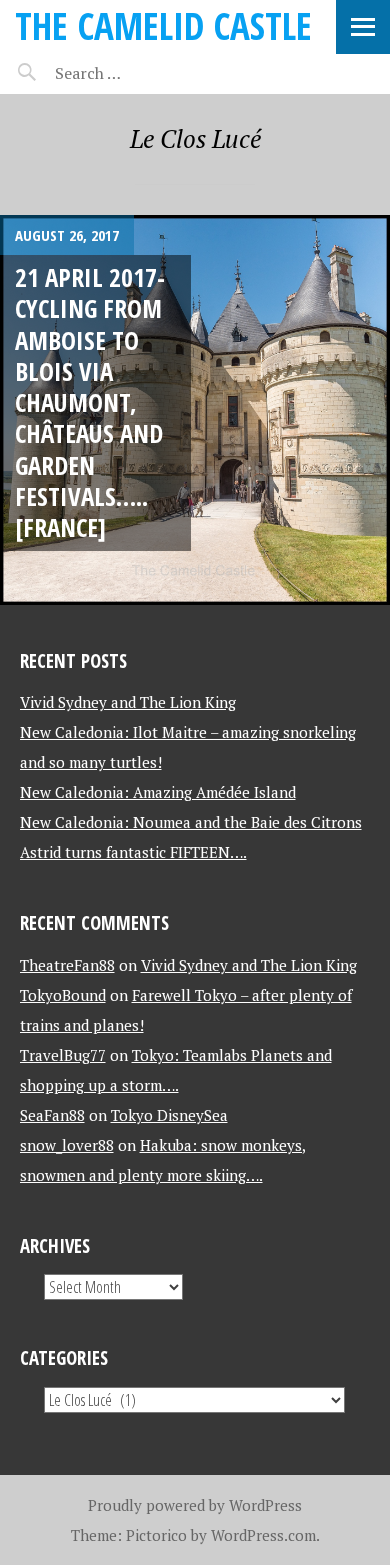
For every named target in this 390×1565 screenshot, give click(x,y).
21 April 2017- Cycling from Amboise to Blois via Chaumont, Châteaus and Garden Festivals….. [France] (90, 402)
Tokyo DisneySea (169, 1115)
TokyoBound (63, 995)
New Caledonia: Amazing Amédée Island (158, 792)
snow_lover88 (67, 1145)
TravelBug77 (63, 1055)
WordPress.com (263, 1535)
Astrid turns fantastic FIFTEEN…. (133, 852)
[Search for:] (137, 73)
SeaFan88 (52, 1115)
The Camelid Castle (163, 25)
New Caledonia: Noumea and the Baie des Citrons (191, 822)
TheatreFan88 (67, 965)
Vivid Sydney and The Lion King (128, 702)
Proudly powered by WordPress (195, 1505)
